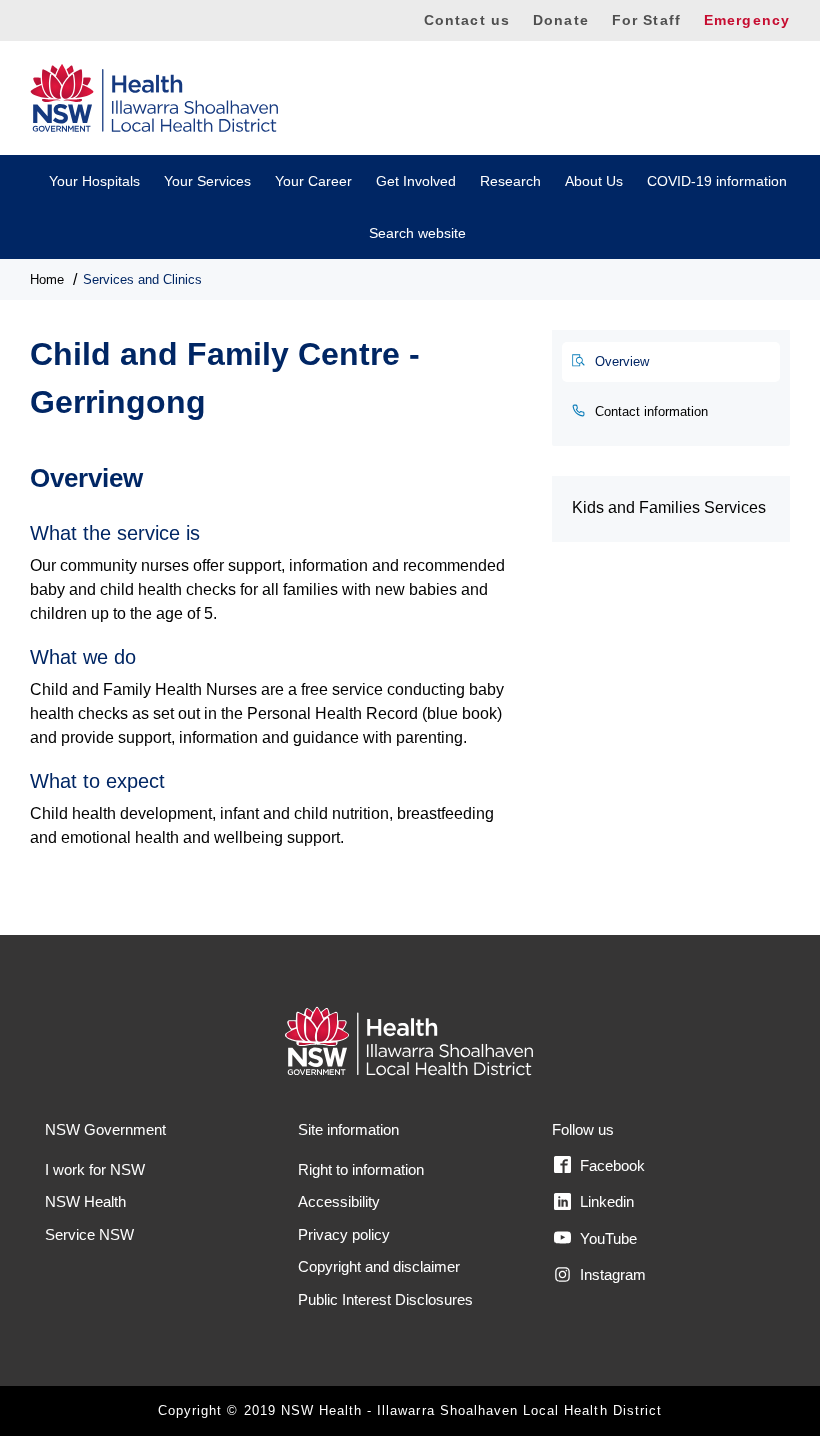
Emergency (747, 20)
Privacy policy (344, 1234)
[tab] (671, 362)
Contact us (467, 20)
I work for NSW (95, 1169)
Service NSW (89, 1234)
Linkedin (605, 1201)
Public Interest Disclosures (385, 1299)
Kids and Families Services (669, 507)
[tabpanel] (276, 645)
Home (47, 279)
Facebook (610, 1165)
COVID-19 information (717, 181)
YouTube (606, 1238)
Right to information (361, 1169)
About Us (594, 181)
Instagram (611, 1274)
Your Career (313, 181)
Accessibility (339, 1201)
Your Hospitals (94, 181)
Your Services (207, 181)
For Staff (646, 20)
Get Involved (416, 181)
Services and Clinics (142, 279)
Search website (417, 233)
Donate (561, 20)
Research (510, 181)
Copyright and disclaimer (379, 1266)
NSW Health (85, 1201)
